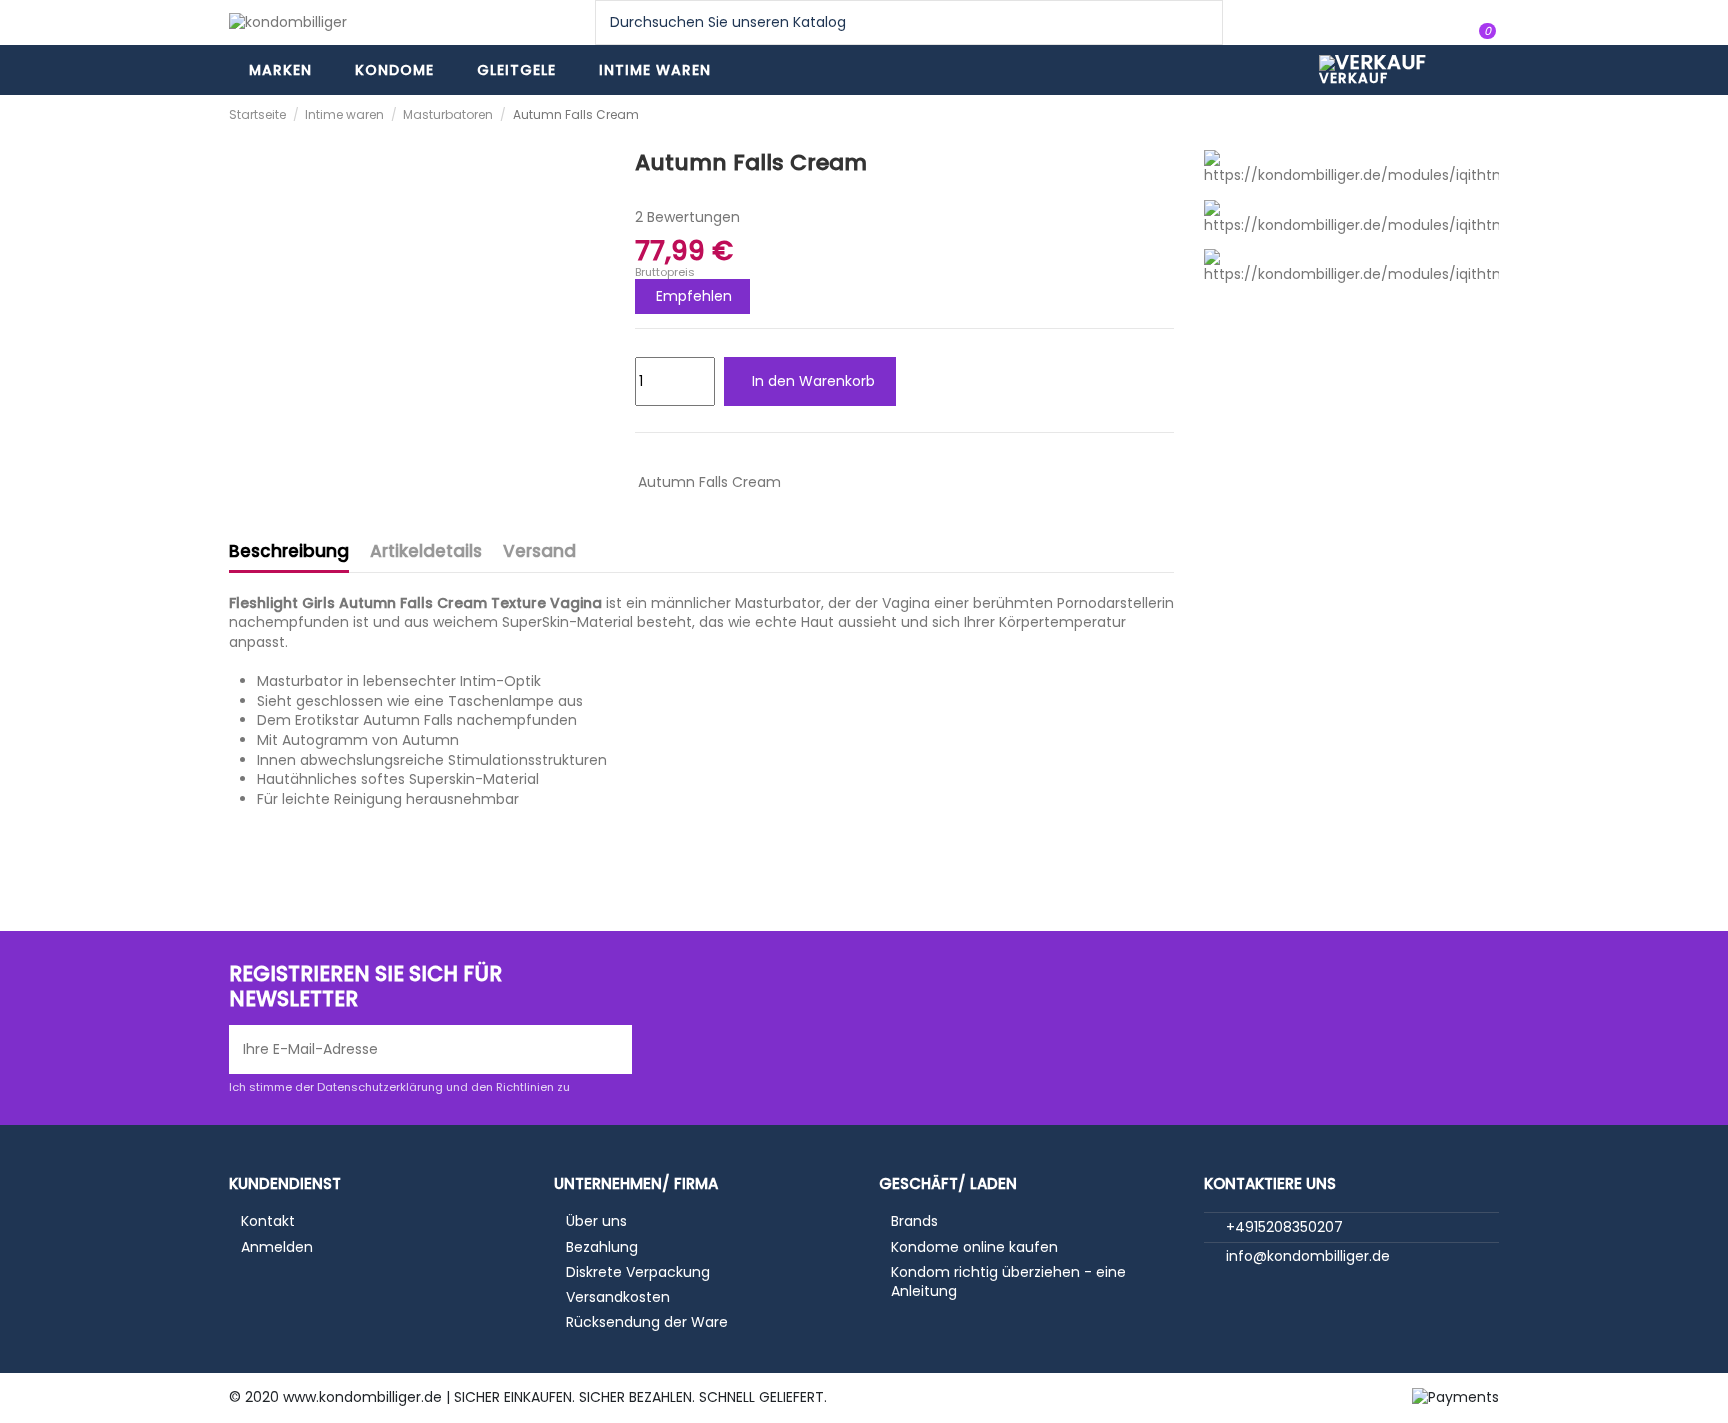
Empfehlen (694, 296)
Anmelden (277, 1247)
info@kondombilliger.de (1308, 1256)
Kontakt (268, 1221)
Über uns (596, 1221)
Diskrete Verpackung (638, 1272)
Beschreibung (289, 552)
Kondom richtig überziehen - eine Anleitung (1008, 1282)
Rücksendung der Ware (647, 1322)
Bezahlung (602, 1247)
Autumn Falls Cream (709, 482)
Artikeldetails (426, 552)
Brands (914, 1221)
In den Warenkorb (813, 381)
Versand (539, 552)
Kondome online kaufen (974, 1247)
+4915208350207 (1284, 1227)
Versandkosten (618, 1297)
